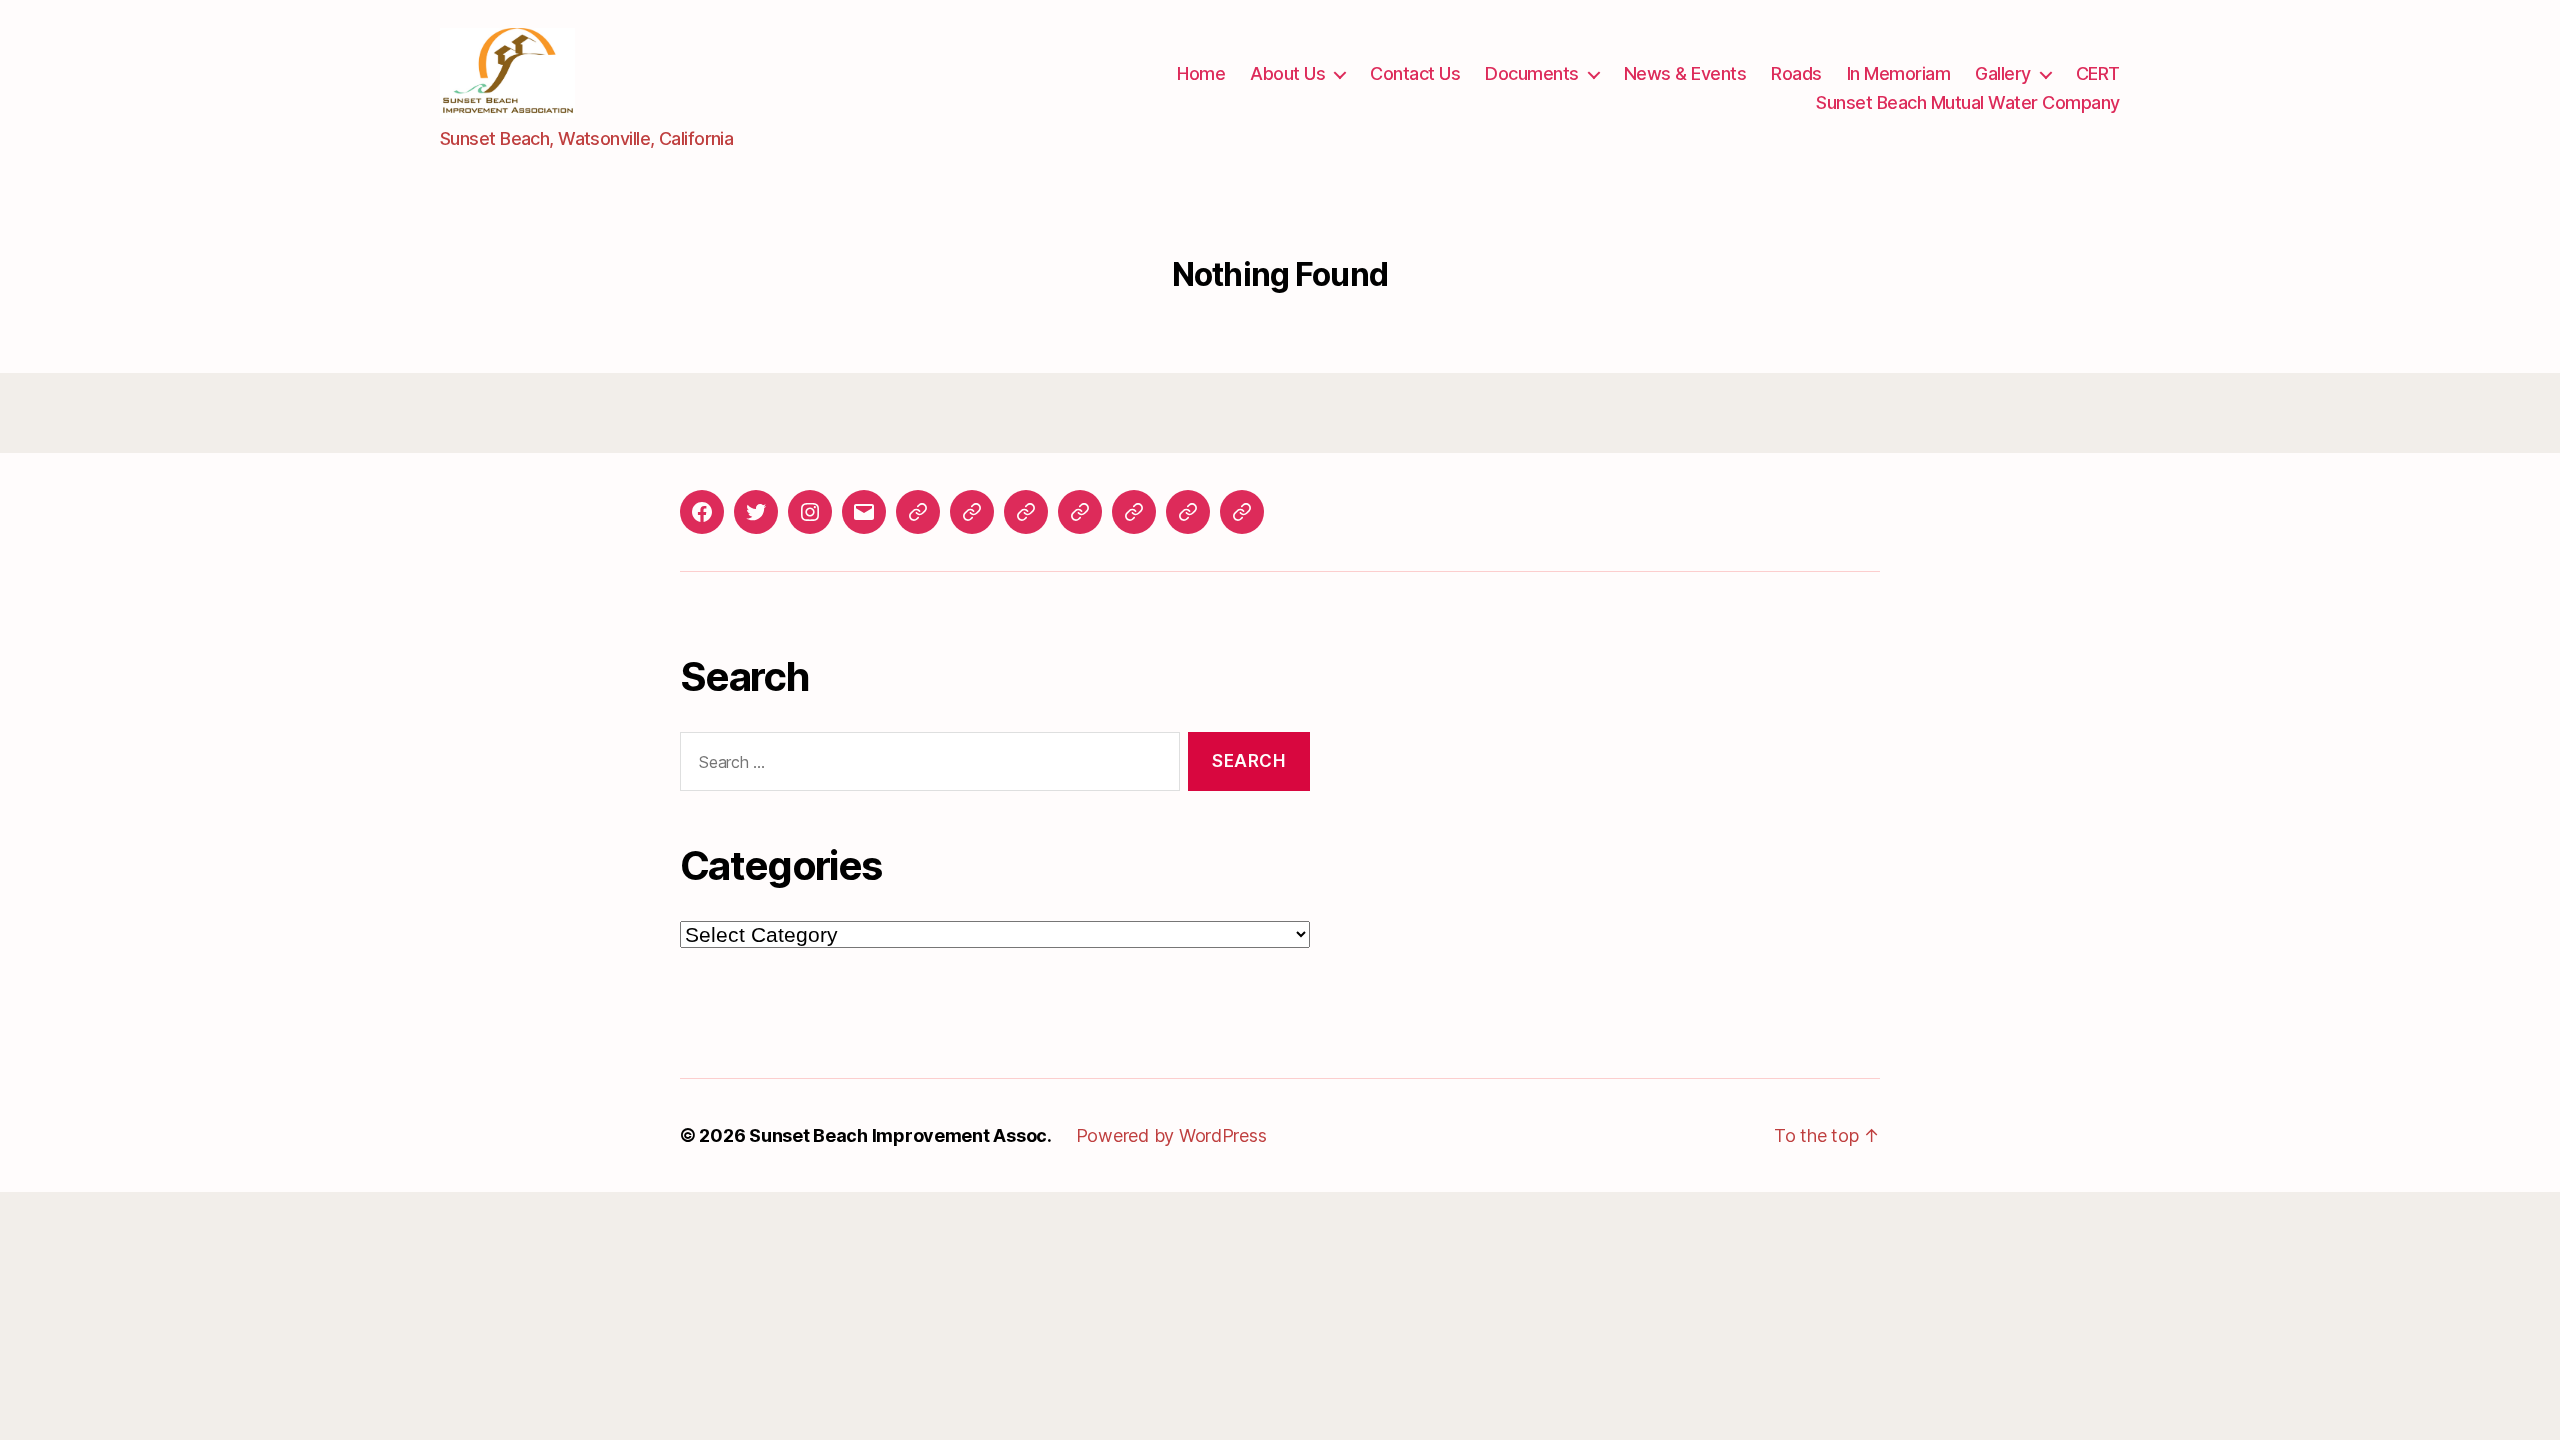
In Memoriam (1899, 73)
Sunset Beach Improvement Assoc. (900, 1135)
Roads (1796, 73)
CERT (2098, 73)
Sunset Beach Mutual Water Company (1968, 102)
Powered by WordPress (1171, 1135)
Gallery (2003, 73)
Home (1201, 73)
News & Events (1685, 73)
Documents (1532, 73)
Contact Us (1415, 73)
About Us (1287, 73)
